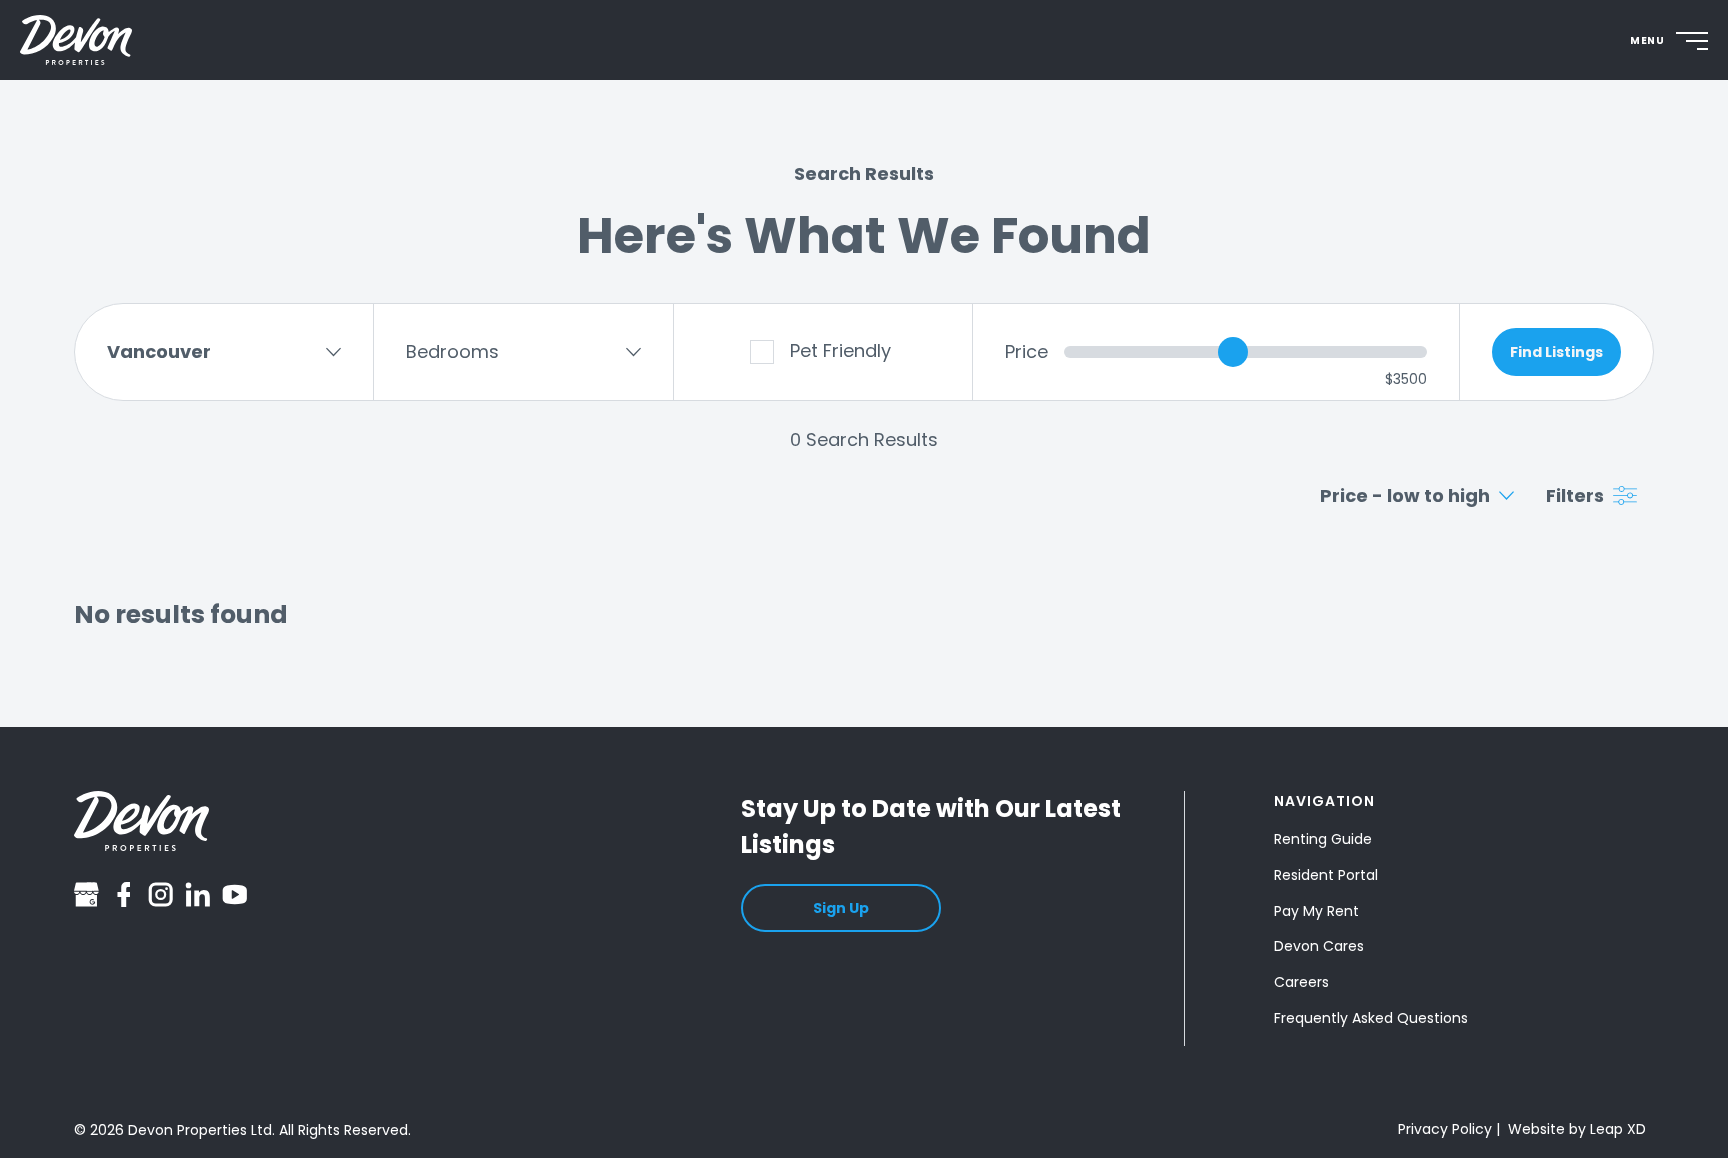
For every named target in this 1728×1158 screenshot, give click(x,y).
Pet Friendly (840, 350)
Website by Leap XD (1577, 1129)
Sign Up (841, 908)
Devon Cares (1319, 947)
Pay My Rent (1316, 911)
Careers (1301, 982)
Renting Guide (1323, 839)
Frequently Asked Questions (1371, 1018)
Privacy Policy (1445, 1129)
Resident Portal (1326, 875)
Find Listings (1556, 352)
